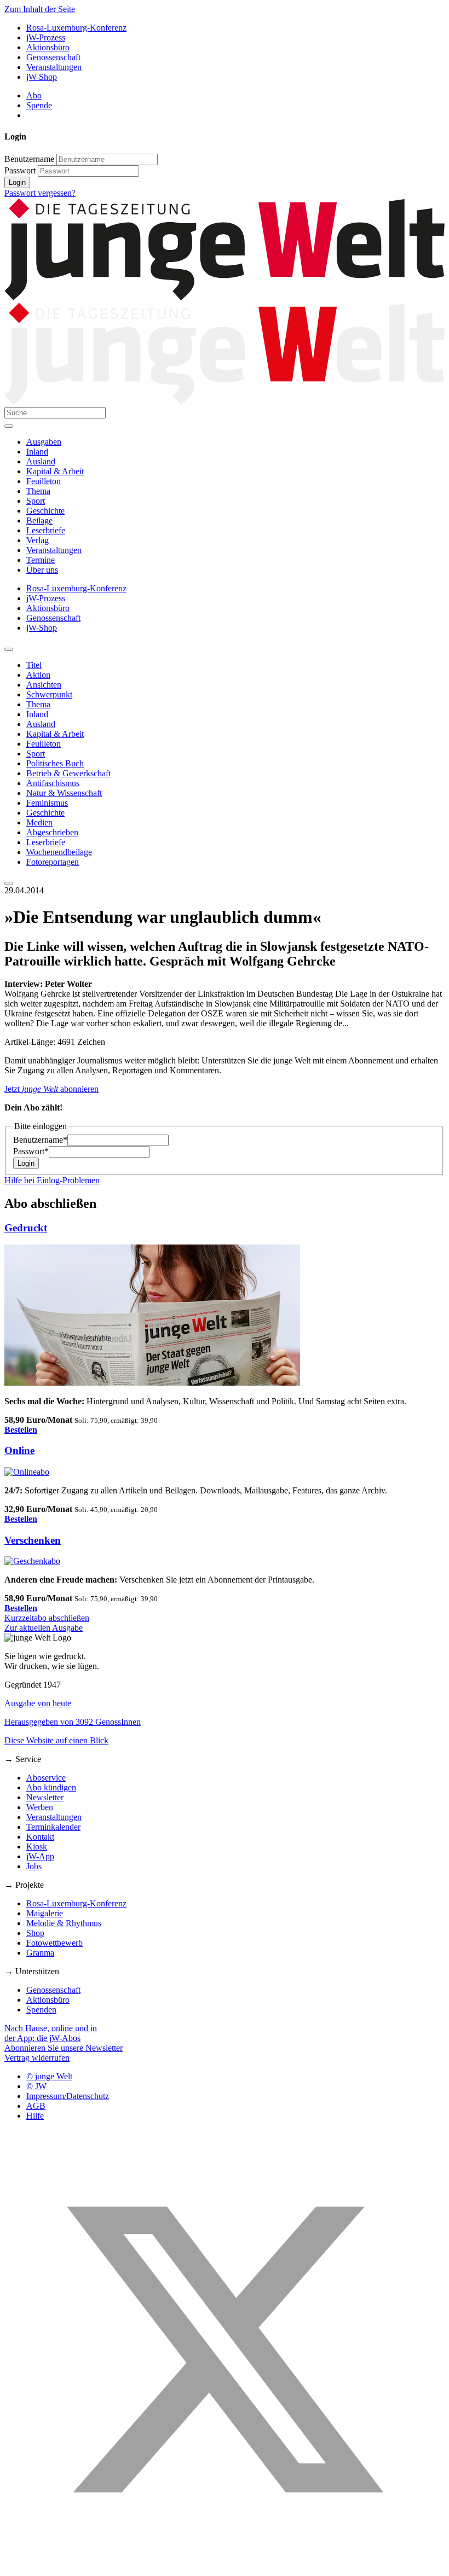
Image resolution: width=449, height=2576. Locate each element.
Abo (34, 95)
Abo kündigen (51, 1787)
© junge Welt (49, 2076)
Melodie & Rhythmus (64, 1923)
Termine (41, 560)
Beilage (39, 521)
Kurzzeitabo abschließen (47, 1618)
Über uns (42, 570)
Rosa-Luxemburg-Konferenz (76, 28)
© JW (36, 2086)
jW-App (40, 1856)
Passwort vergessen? (40, 193)
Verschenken (33, 1540)
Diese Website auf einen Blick (56, 1740)
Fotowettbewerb (54, 1943)
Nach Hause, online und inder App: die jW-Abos (51, 2033)
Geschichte (45, 511)
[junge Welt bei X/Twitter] (225, 2566)
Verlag (38, 540)
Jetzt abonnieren (51, 1089)
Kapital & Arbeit (55, 471)
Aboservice (46, 1778)
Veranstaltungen (54, 67)
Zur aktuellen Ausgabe (44, 1628)
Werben (40, 1807)
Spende (39, 105)
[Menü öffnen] (9, 426)
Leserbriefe (46, 530)
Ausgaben (44, 442)
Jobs (34, 1866)
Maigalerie (45, 1913)
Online (19, 1450)
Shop (35, 1933)
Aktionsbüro (48, 47)
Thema (38, 491)
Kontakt (40, 1837)
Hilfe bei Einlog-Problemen (52, 1180)
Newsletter (45, 1797)
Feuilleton (44, 481)
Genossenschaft (53, 57)
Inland (37, 452)
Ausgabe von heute (38, 1703)
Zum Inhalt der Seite (40, 9)
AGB (36, 2106)
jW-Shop (42, 77)
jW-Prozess (46, 37)
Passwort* (31, 1151)
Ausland (41, 461)
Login (17, 182)
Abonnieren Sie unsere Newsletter (64, 2048)
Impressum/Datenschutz (68, 2096)
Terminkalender (53, 1827)
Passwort (20, 170)
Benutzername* (40, 1140)
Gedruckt (26, 1228)
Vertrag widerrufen (37, 2058)
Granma (40, 1953)
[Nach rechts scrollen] (9, 883)
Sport (36, 501)
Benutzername (29, 159)
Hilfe (35, 2116)
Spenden (41, 2010)
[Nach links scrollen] (9, 649)
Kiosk (37, 1847)
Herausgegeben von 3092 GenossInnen (73, 1722)
